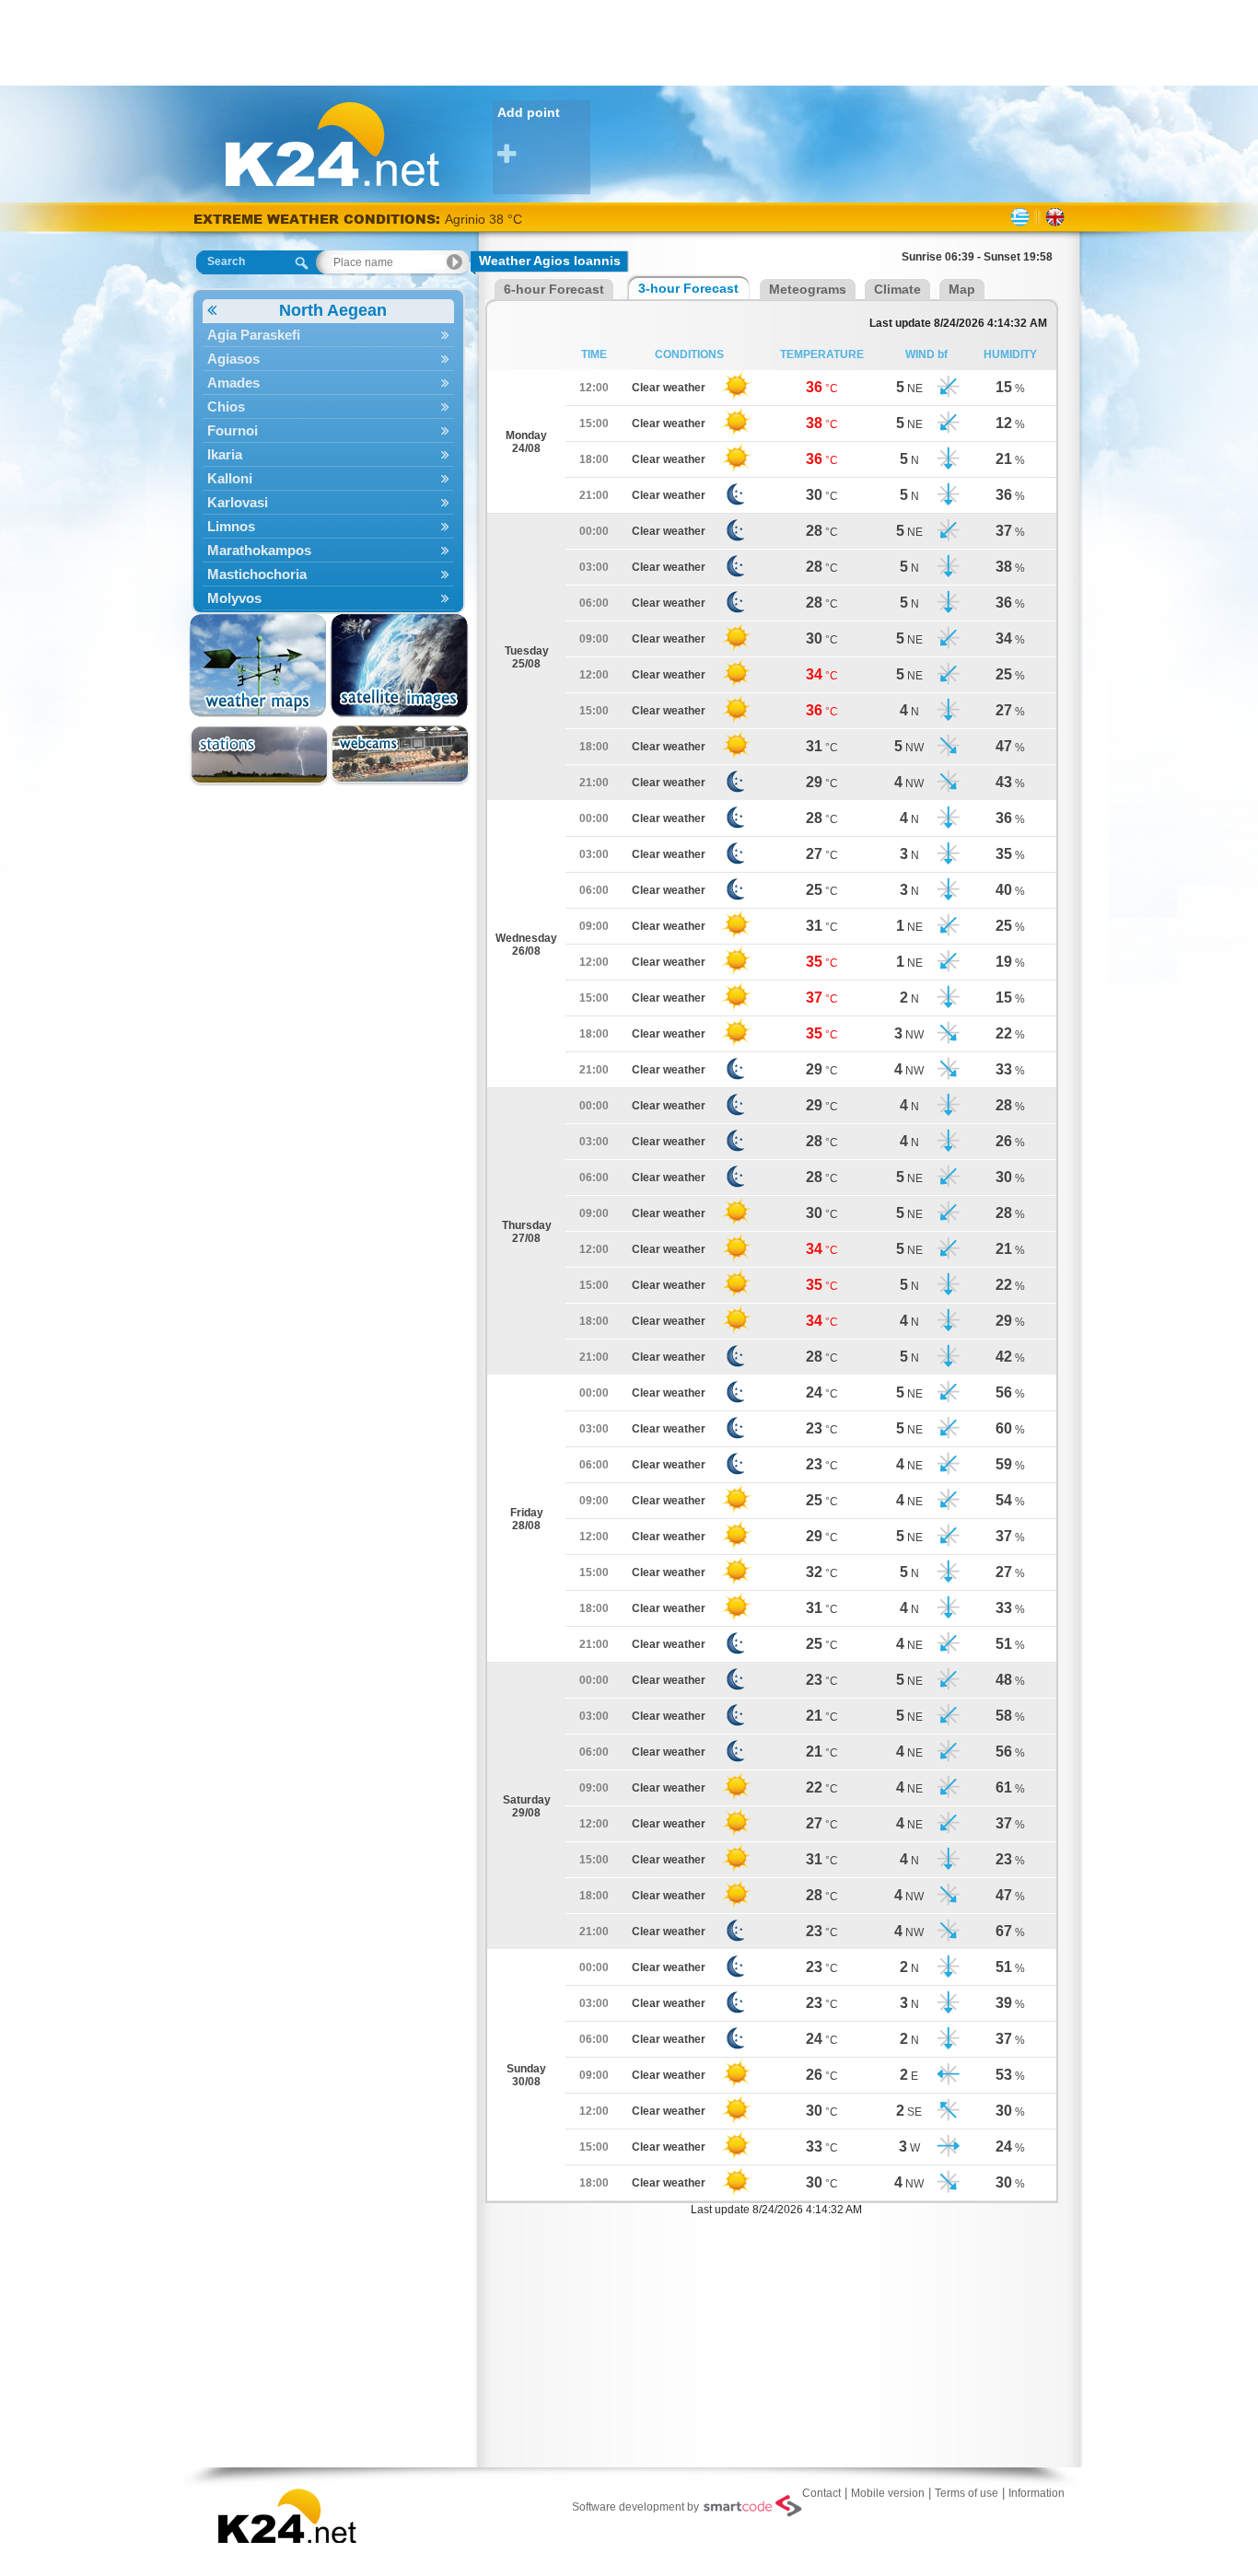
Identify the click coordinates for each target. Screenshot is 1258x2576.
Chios (226, 406)
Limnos (231, 526)
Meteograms (808, 289)
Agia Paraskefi (254, 335)
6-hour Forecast (554, 289)
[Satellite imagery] (400, 666)
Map (962, 289)
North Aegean (333, 310)
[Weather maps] (259, 666)
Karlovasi (238, 502)
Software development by (635, 2507)
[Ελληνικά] (1020, 217)
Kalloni (230, 478)
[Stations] (259, 755)
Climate (897, 289)
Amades (233, 383)
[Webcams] (400, 755)
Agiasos (233, 359)
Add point (529, 112)
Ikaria (225, 454)
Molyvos (234, 598)
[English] (1055, 217)
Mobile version (888, 2493)
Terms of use (967, 2493)
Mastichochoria (257, 574)
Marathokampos (259, 550)
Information (1037, 2493)
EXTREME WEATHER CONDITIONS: (319, 219)
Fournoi (233, 430)
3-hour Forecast (688, 288)
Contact (821, 2493)
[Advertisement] (629, 41)
